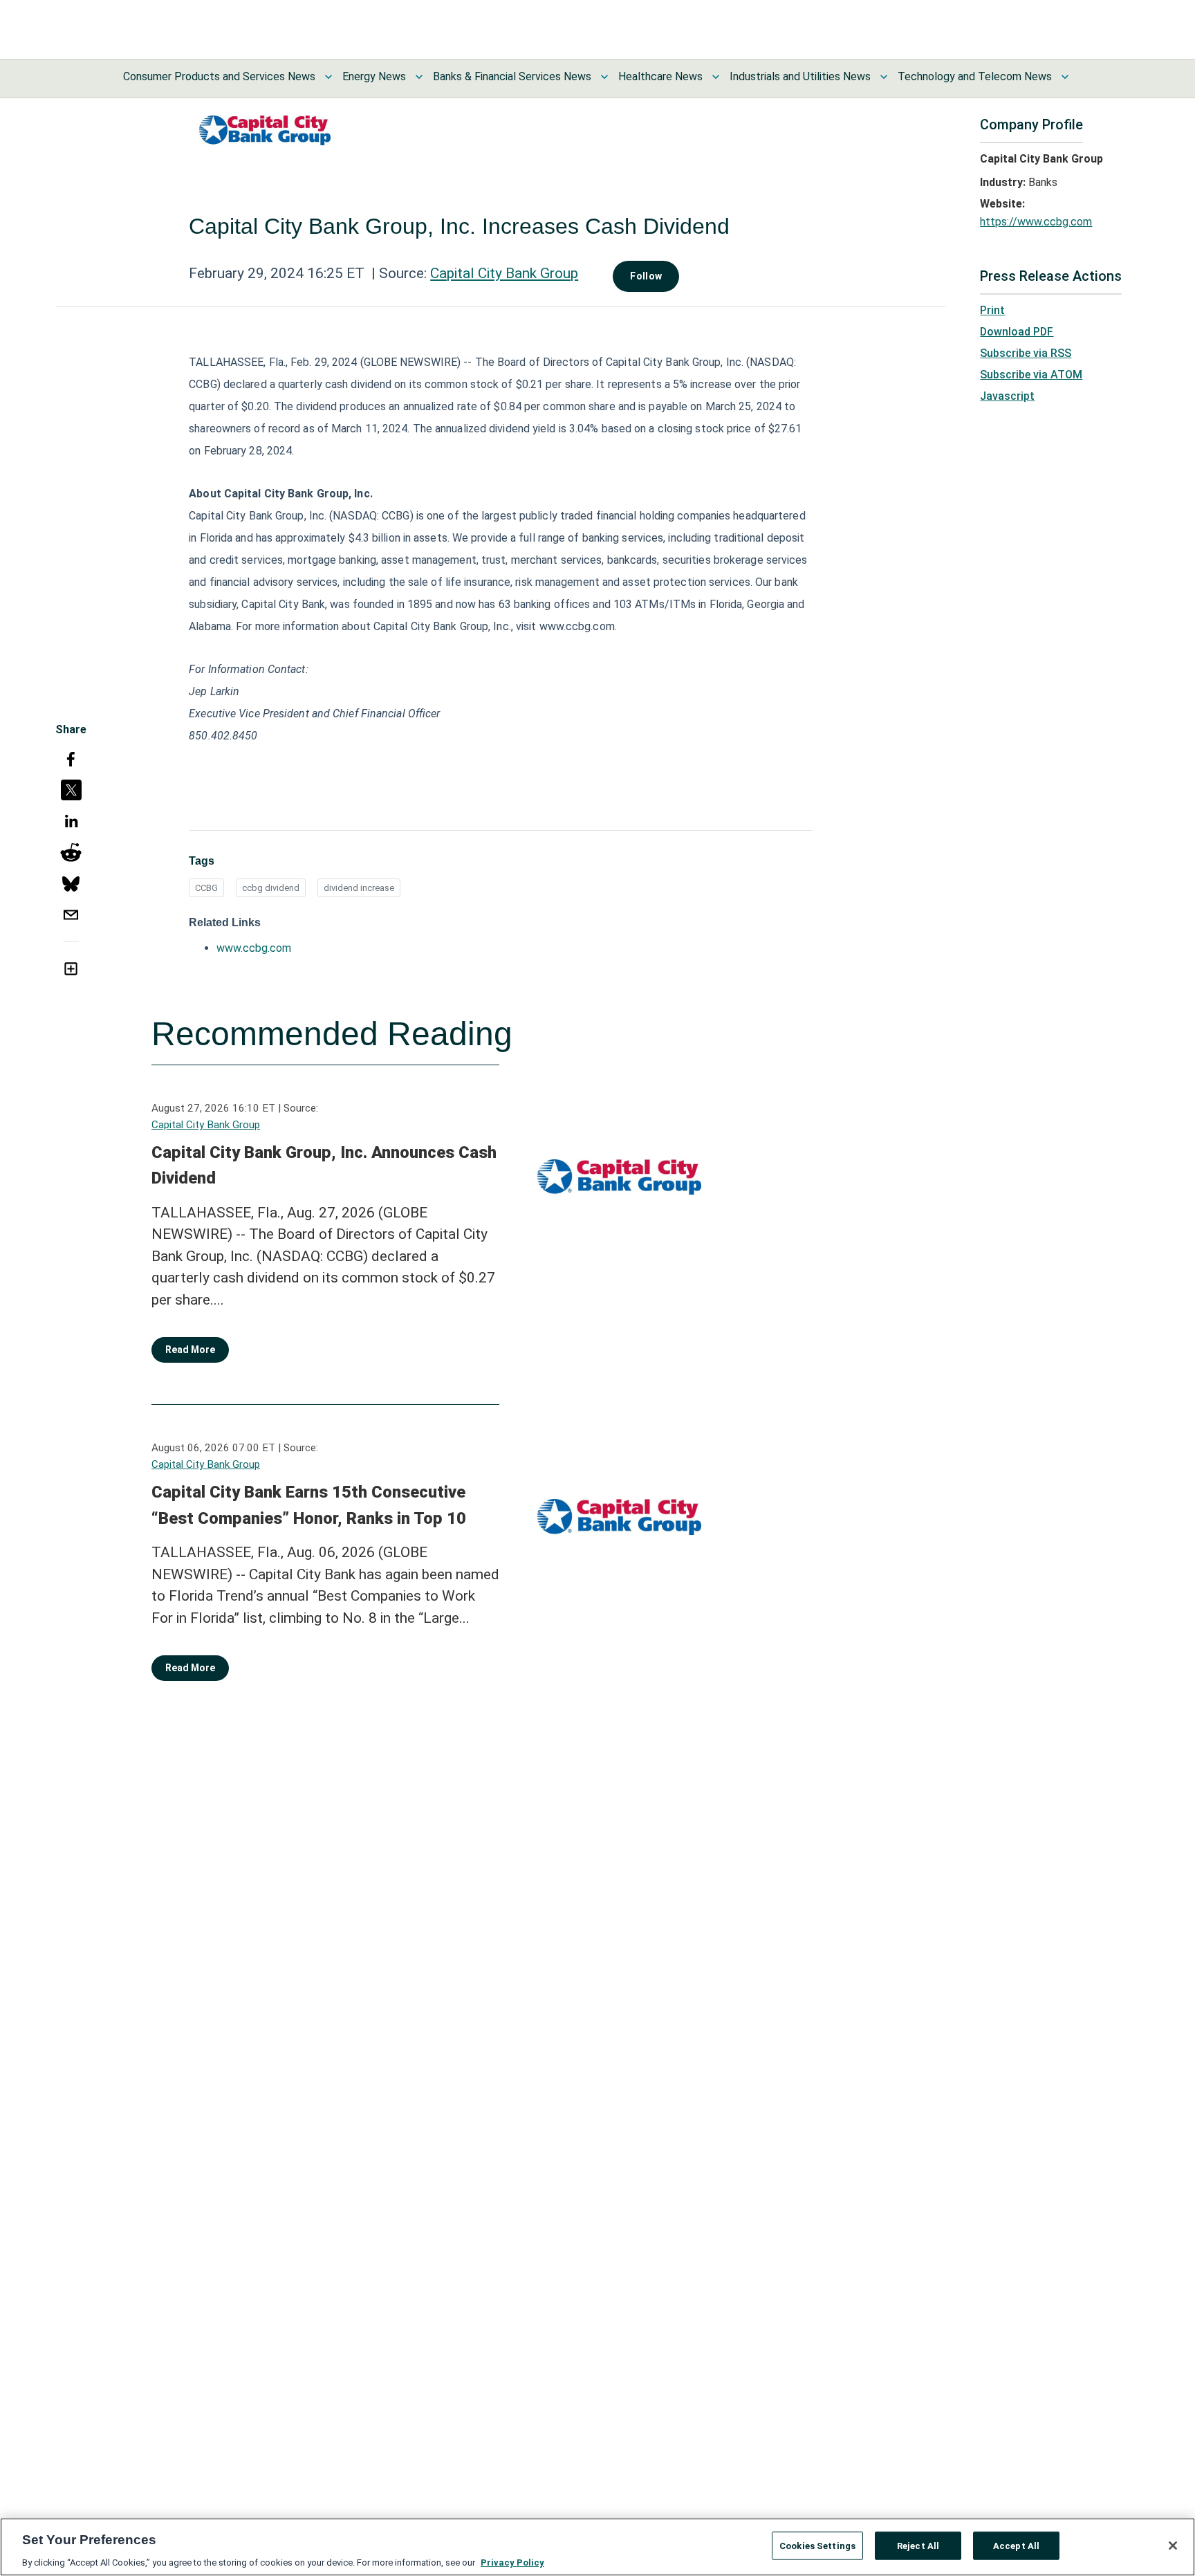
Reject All (918, 2545)
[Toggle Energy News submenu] (419, 77)
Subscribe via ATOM (1031, 375)
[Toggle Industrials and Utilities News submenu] (884, 77)
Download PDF (1017, 332)
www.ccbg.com (254, 948)
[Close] (1173, 2546)
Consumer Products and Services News (219, 76)
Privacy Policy (512, 2562)
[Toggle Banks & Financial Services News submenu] (604, 77)
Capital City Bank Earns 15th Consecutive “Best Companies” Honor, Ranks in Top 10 (309, 1505)
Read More (190, 1350)
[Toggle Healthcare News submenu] (716, 77)
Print (992, 310)
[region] (597, 2547)
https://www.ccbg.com (1036, 222)
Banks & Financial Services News (512, 76)
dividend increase (359, 888)
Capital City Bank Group (504, 273)
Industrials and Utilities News (800, 76)
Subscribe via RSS (1026, 353)
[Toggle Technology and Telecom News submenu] (1065, 77)
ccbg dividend (271, 888)
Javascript (1007, 396)
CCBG (206, 888)
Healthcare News (660, 76)
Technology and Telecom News (975, 76)
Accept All (1016, 2545)
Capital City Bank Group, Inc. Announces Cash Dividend (324, 1166)
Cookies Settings (817, 2545)
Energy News (374, 76)
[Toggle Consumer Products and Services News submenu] (328, 77)
